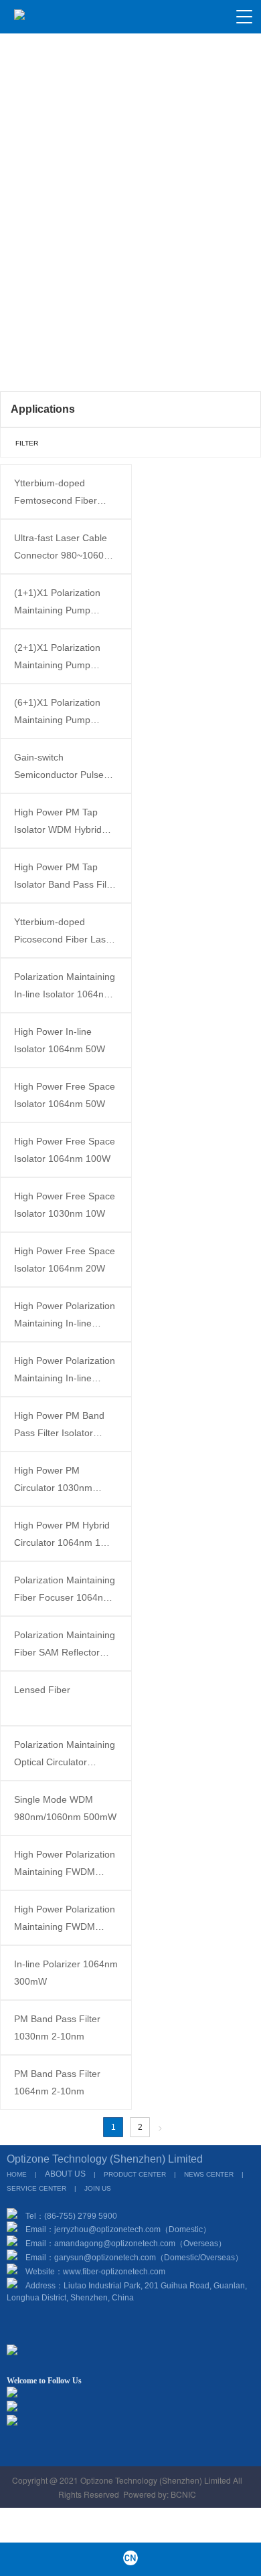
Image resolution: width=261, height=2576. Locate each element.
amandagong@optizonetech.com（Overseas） (140, 2244)
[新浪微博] (62, 2451)
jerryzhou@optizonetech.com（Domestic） (133, 2230)
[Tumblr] (176, 2451)
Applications (81, 349)
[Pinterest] (199, 2451)
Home (27, 349)
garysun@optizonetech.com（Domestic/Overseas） (149, 2258)
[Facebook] (108, 2451)
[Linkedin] (130, 2451)
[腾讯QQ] (85, 2451)
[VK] (153, 2451)
